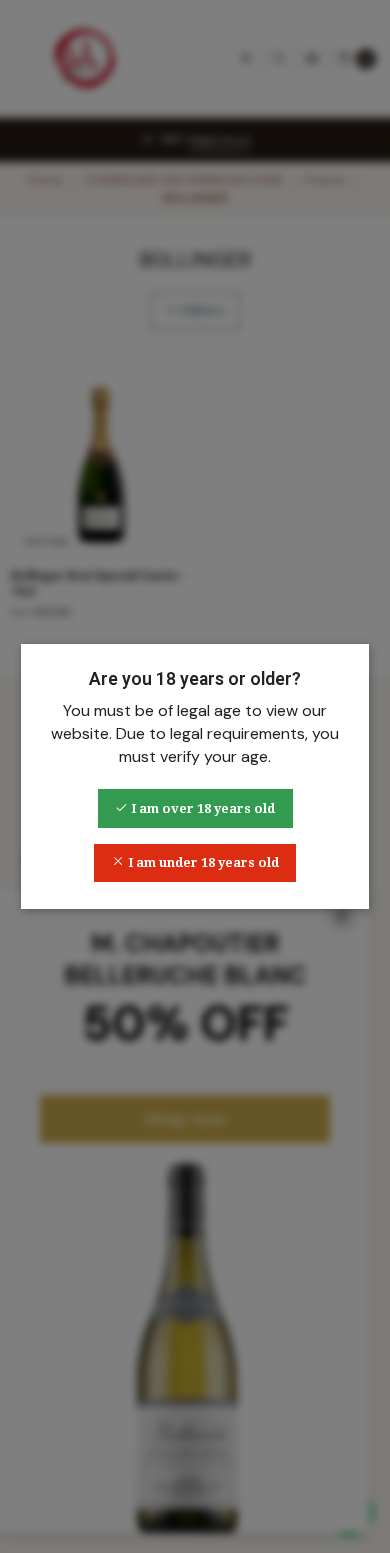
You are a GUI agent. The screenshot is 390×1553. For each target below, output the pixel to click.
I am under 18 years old (202, 862)
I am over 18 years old (201, 808)
